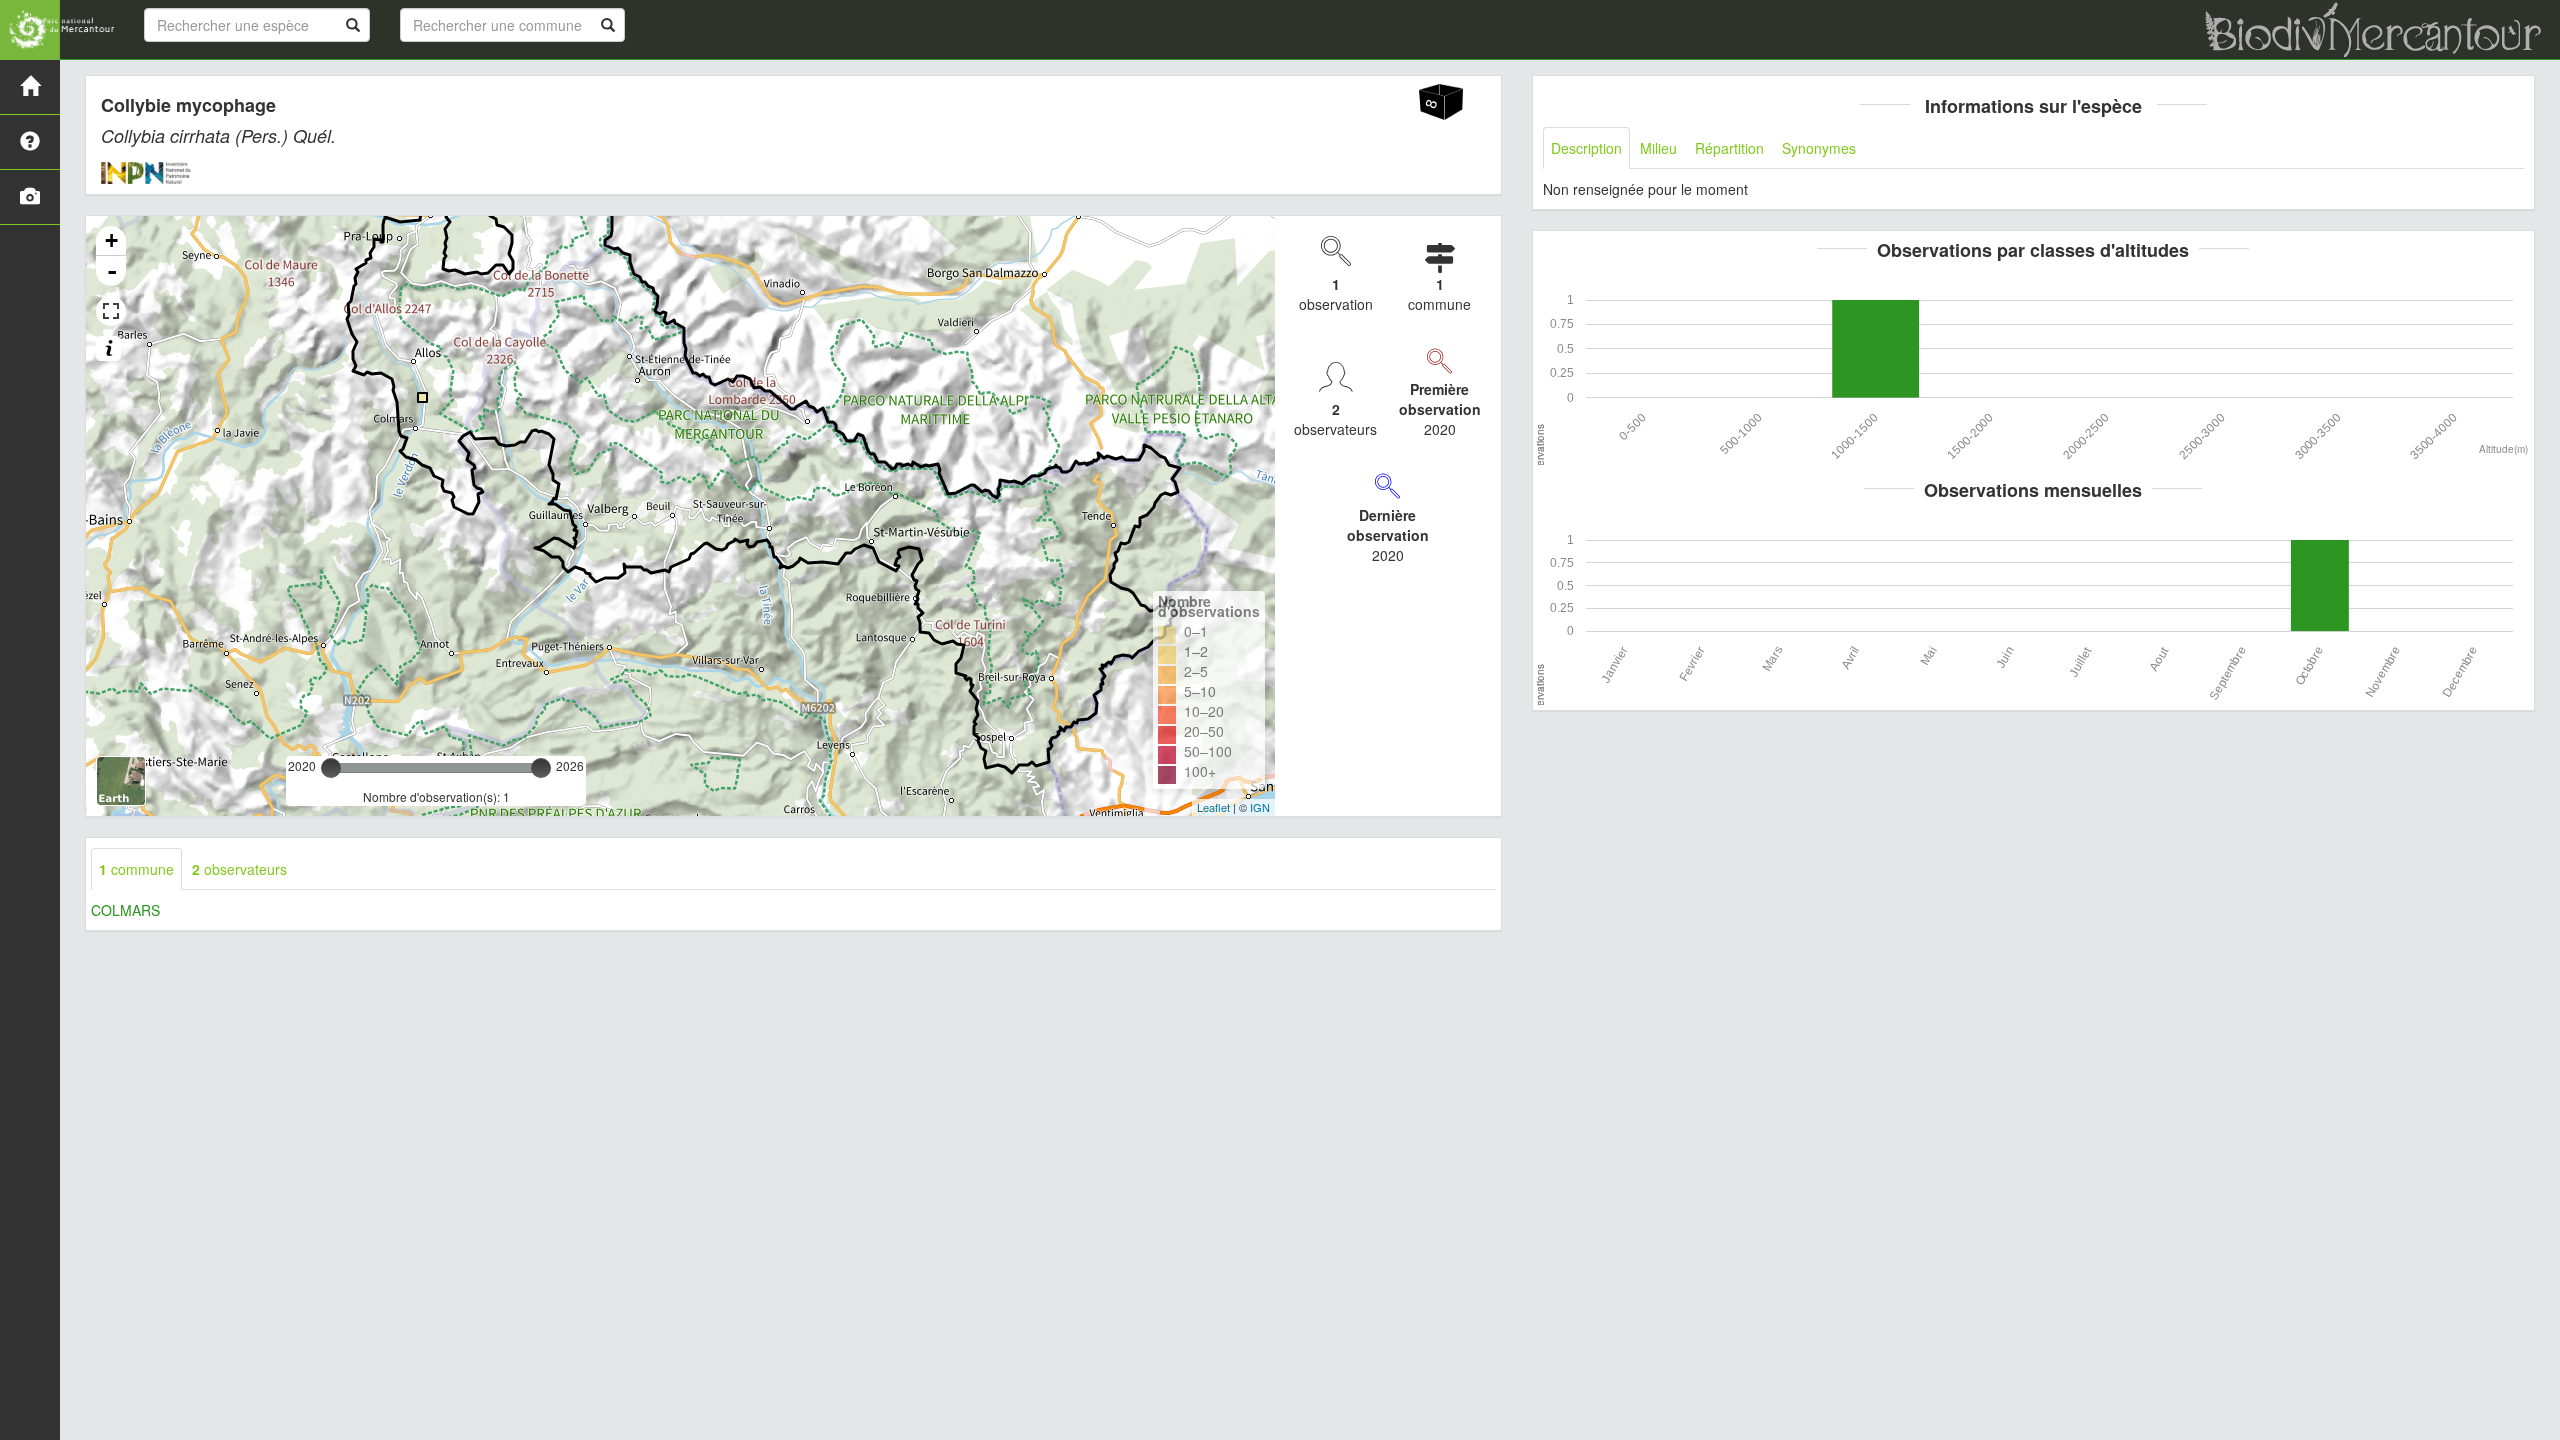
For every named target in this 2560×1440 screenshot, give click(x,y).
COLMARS (125, 910)
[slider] (331, 768)
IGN (1260, 807)
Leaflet (1213, 807)
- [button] (112, 271)
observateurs (239, 869)
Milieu (1658, 148)
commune (136, 869)
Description (1586, 148)
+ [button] (111, 240)
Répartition (1729, 148)
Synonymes (1819, 148)
